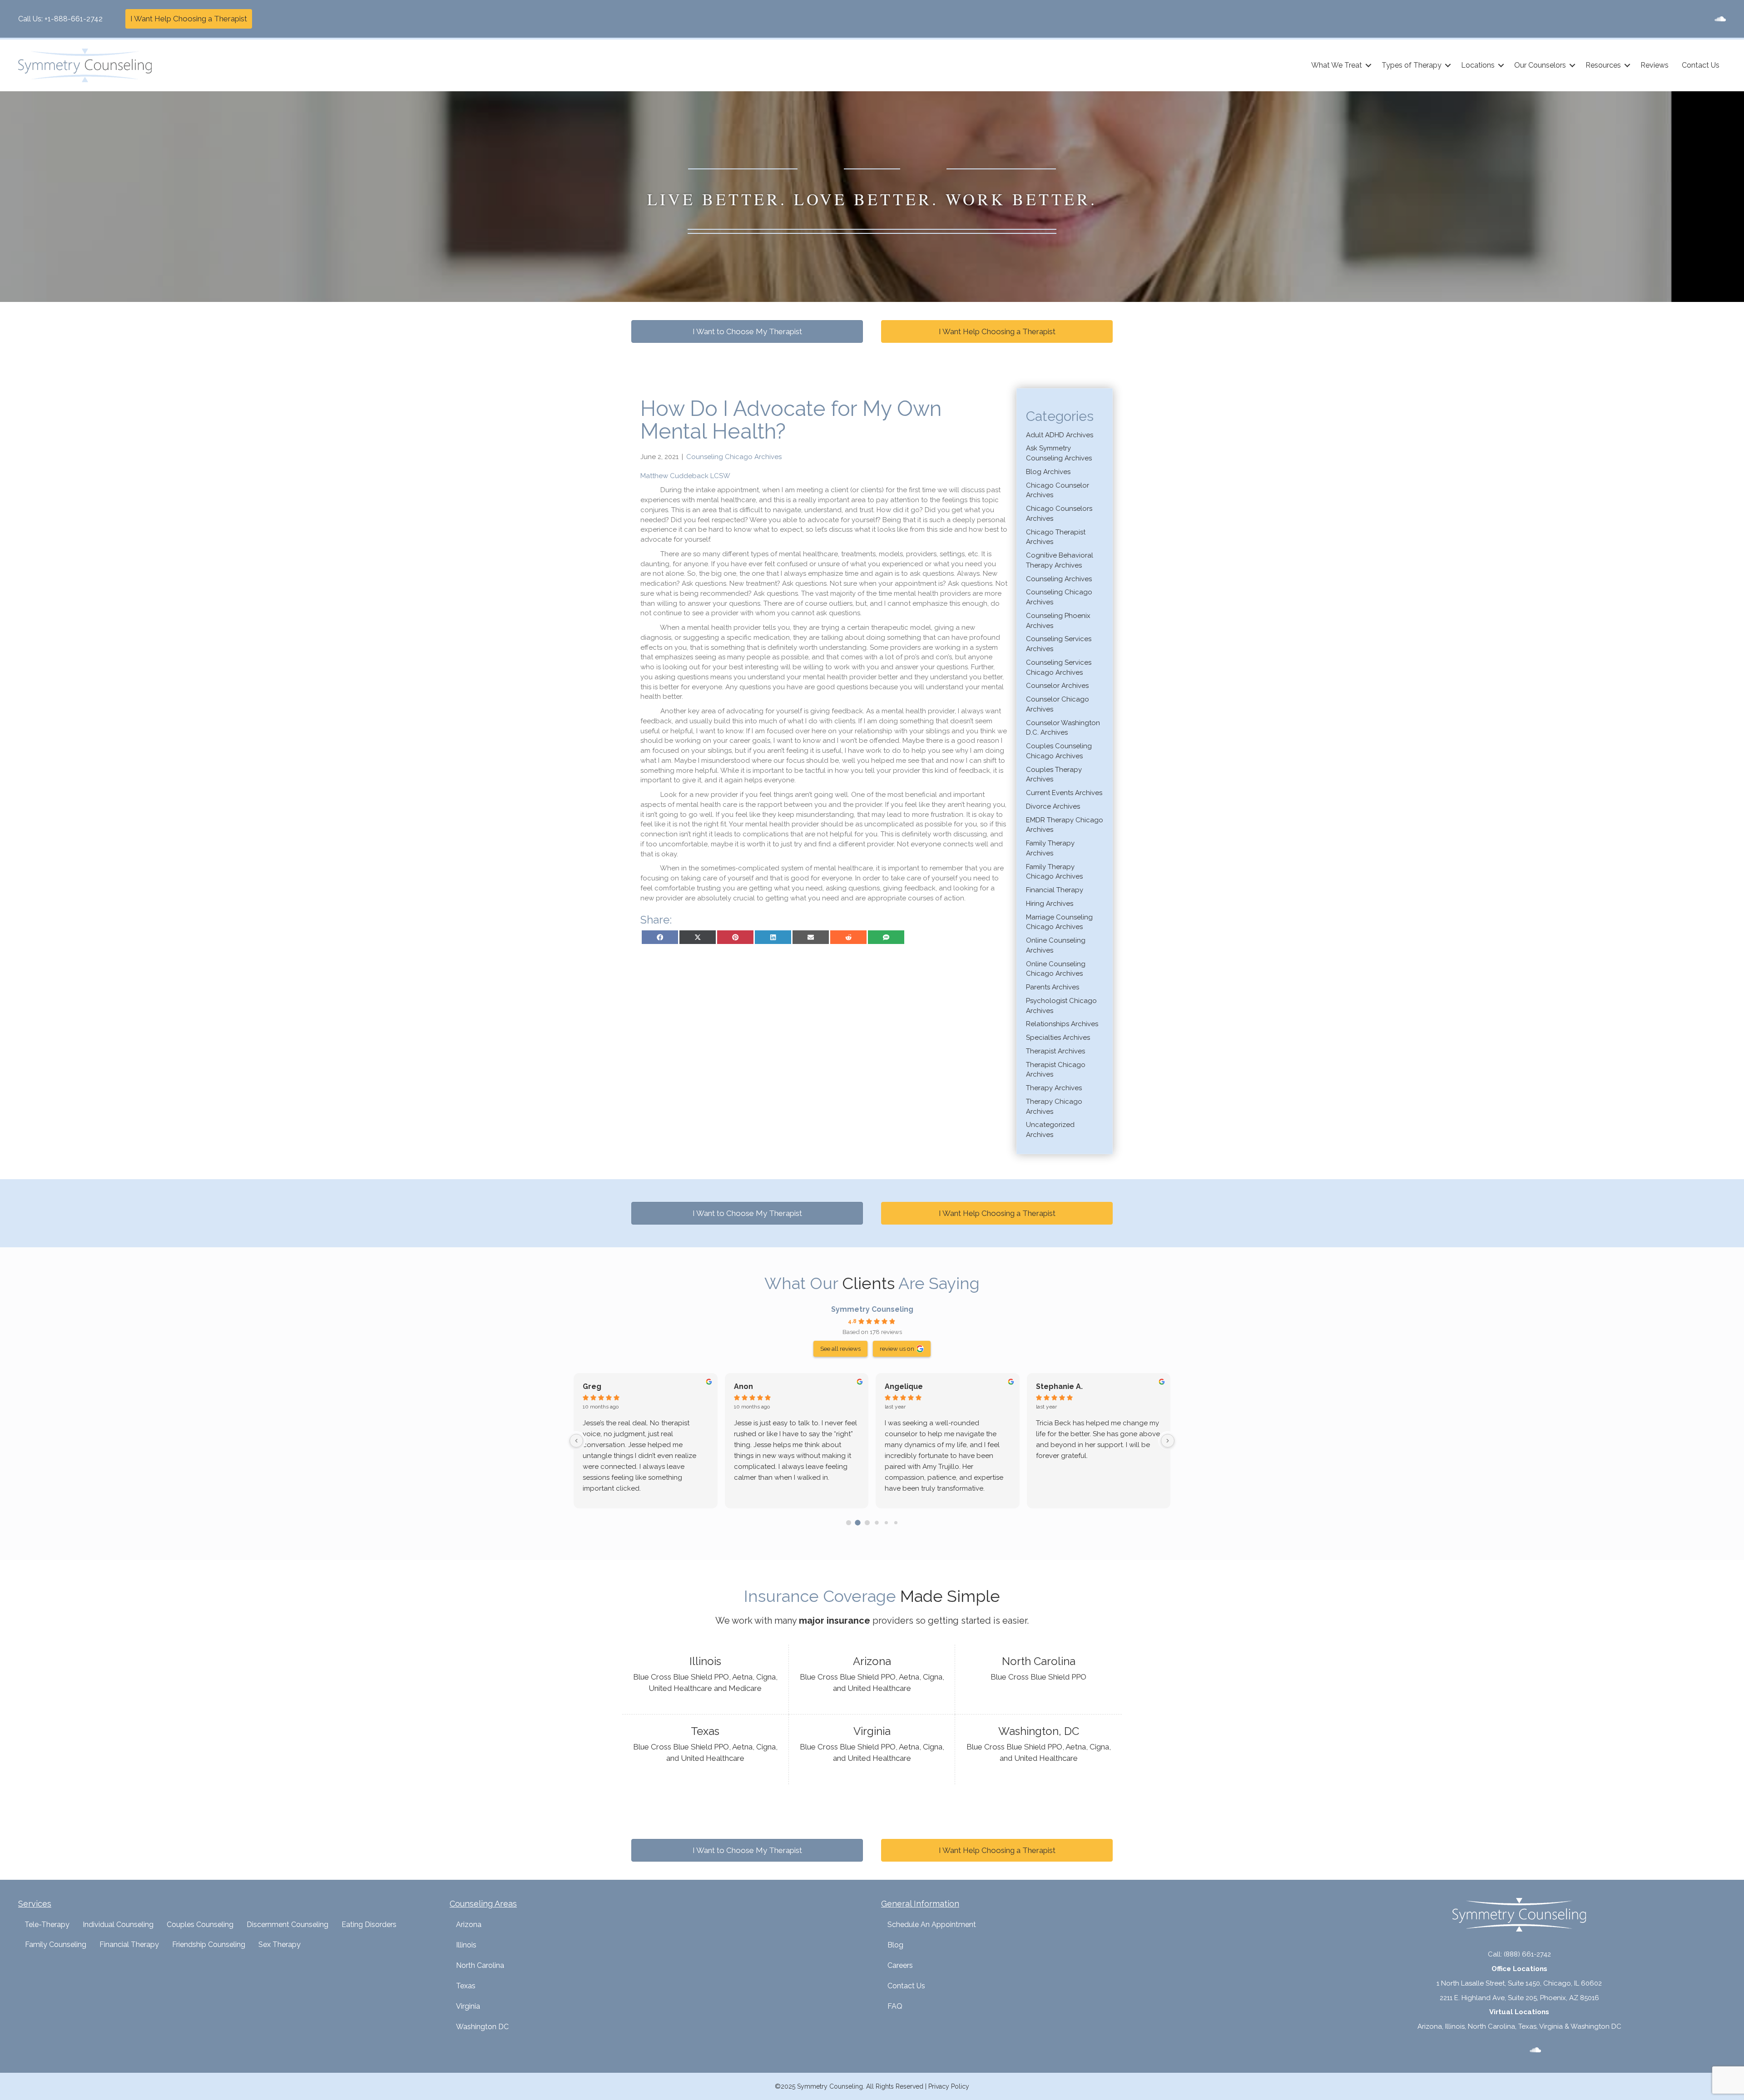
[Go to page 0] (849, 1523)
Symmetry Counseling (872, 1309)
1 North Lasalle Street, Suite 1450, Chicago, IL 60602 (1519, 1983)
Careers (900, 1965)
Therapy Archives (1054, 1088)
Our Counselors (1540, 65)
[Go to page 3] (877, 1522)
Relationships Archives (1062, 1024)
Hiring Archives (1050, 904)
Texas (466, 1986)
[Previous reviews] (576, 1441)
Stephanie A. (1059, 1386)
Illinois (466, 1945)
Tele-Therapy (47, 1925)
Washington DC (482, 2027)
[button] (1368, 65)
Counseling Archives (1059, 579)
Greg (592, 1386)
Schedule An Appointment (932, 1925)
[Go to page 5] (895, 1523)
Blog (895, 1945)
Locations (1478, 65)
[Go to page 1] (858, 1522)
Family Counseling (56, 1944)
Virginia (468, 2006)
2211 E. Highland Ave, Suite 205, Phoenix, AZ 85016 (1519, 1998)
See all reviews (840, 1349)
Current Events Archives (1064, 793)
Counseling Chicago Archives (734, 457)
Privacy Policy (949, 2086)
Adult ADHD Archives (1060, 435)
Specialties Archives (1058, 1038)
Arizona (469, 1925)
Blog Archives (1048, 472)
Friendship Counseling (209, 1944)
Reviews (1655, 65)
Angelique (904, 1386)
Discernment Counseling (287, 1925)
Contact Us (1701, 65)
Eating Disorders (369, 1925)
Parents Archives (1053, 987)
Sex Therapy (280, 1944)
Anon (743, 1386)
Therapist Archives (1055, 1051)
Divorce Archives (1053, 806)
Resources (1603, 65)
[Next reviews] (1168, 1441)
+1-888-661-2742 (74, 19)
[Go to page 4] (886, 1523)
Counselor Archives (1057, 686)
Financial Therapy (1055, 890)
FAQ (895, 2006)
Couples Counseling (200, 1925)
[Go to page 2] (867, 1523)
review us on (897, 1349)
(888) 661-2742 (1527, 1954)
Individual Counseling (118, 1925)
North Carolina (480, 1965)
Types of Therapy (1412, 65)
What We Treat (1337, 65)
